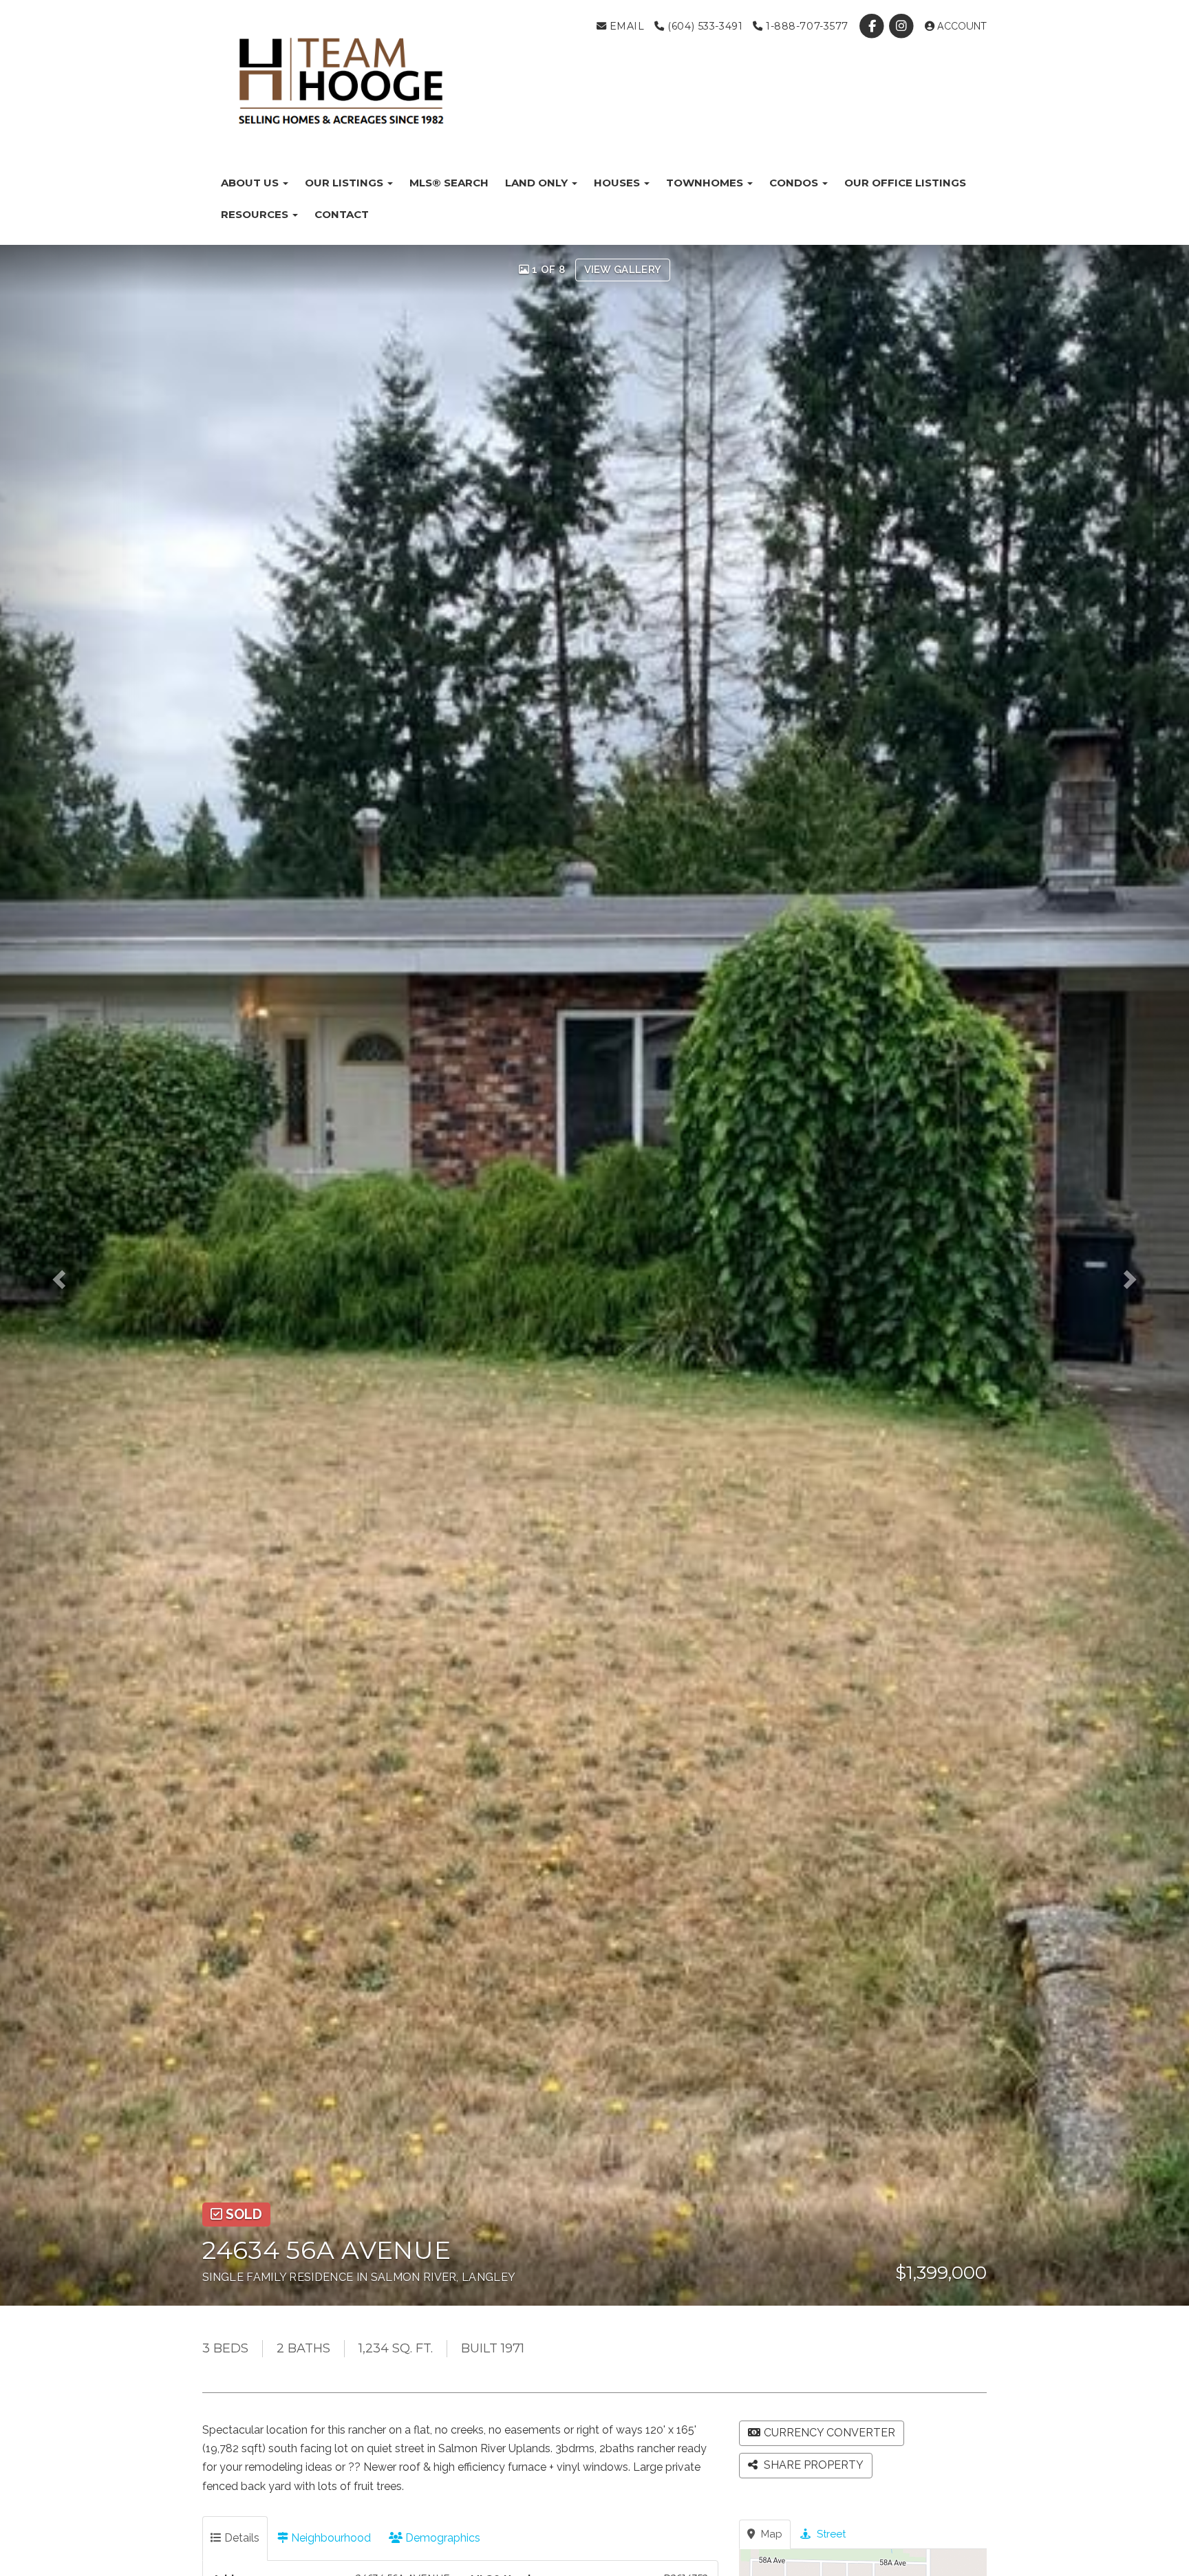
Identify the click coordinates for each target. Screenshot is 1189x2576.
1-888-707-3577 (805, 26)
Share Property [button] (812, 2465)
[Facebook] (874, 26)
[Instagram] (903, 26)
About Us (251, 183)
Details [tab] (240, 2538)
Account (961, 26)
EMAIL (625, 26)
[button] (71, 1275)
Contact (342, 214)
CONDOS (795, 183)
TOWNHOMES (706, 183)
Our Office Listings (905, 183)
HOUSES (618, 183)
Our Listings (345, 183)
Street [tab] (830, 2534)
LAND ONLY (538, 183)
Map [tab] (770, 2534)
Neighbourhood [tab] (330, 2538)
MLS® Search (449, 183)
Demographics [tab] (441, 2538)
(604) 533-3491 (704, 26)
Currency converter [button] (829, 2433)
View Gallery (623, 270)
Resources (256, 214)
